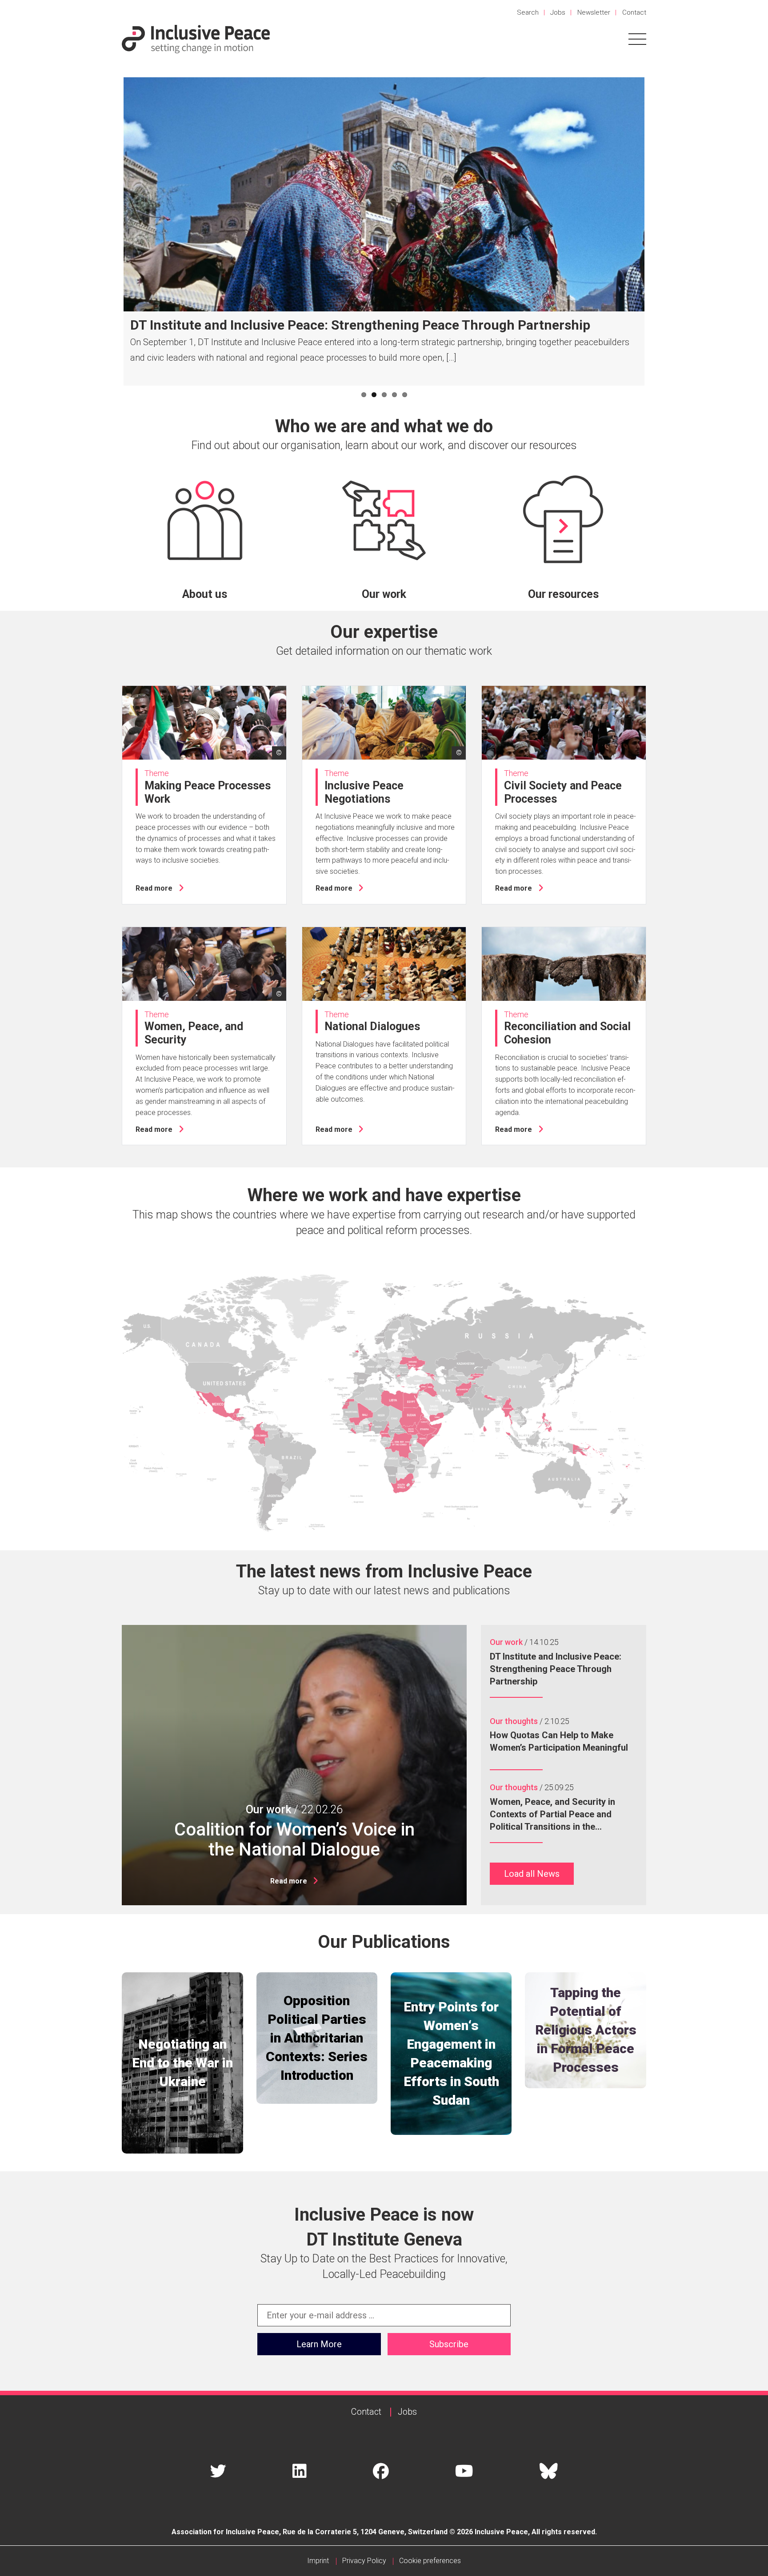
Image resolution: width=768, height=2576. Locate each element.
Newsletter (594, 12)
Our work (384, 594)
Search (528, 12)
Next (658, 231)
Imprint (318, 2561)
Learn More (319, 2344)
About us (205, 594)
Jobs (558, 12)
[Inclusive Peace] (196, 38)
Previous (110, 231)
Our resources (563, 594)
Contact (634, 12)
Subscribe (449, 2344)
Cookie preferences (430, 2561)
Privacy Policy (364, 2561)
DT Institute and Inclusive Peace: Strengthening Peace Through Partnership (360, 325)
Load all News (532, 1874)
